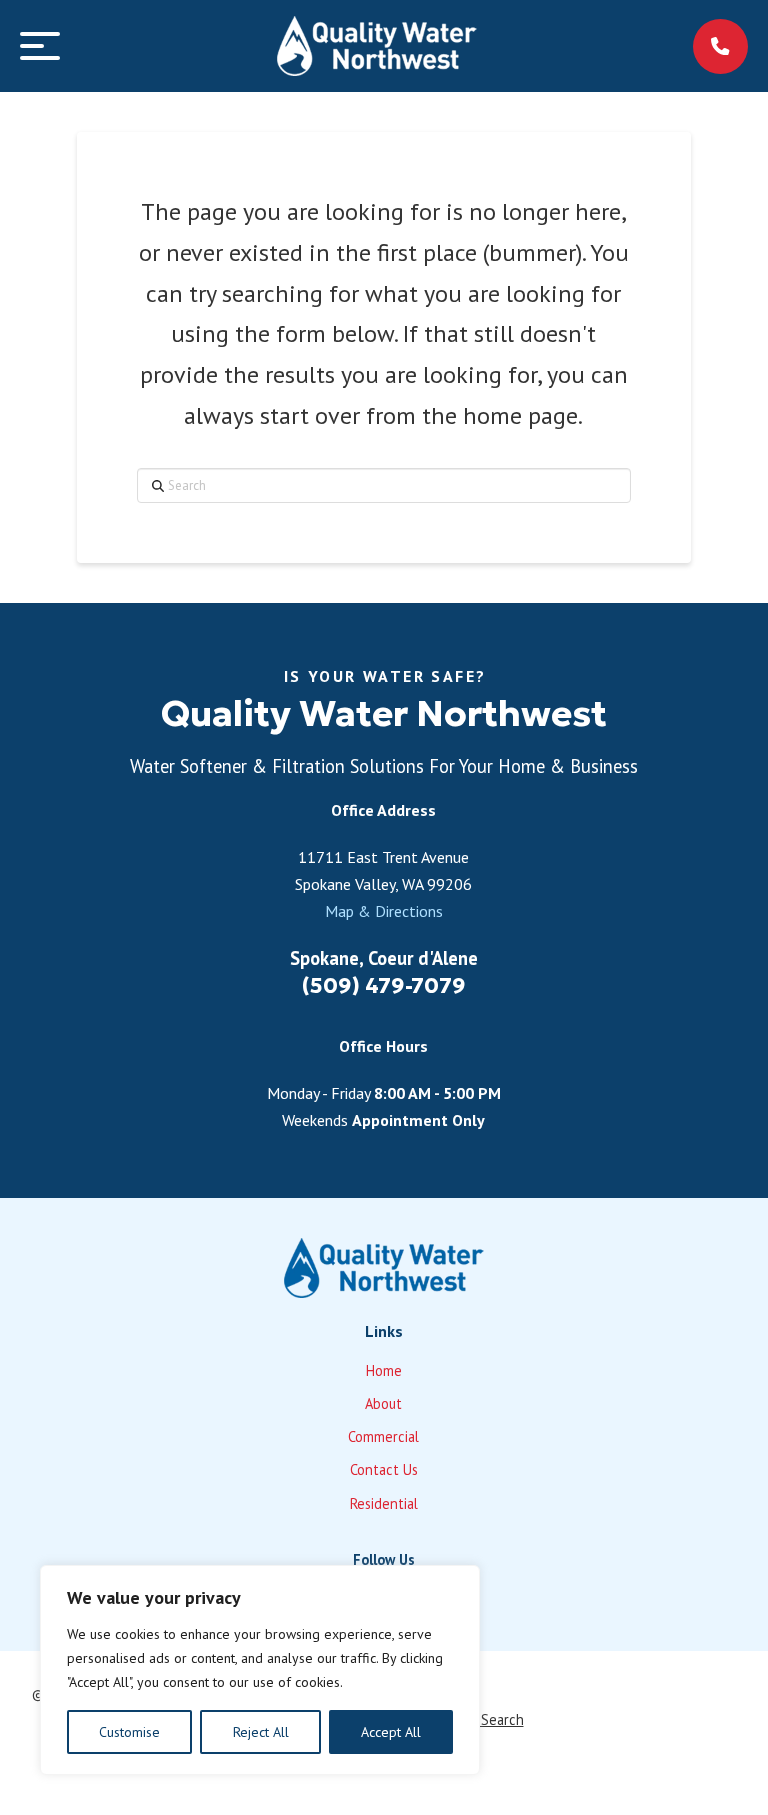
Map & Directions (384, 911)
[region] (260, 1670)
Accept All (391, 1732)
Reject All (261, 1732)
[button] (40, 46)
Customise (129, 1732)
